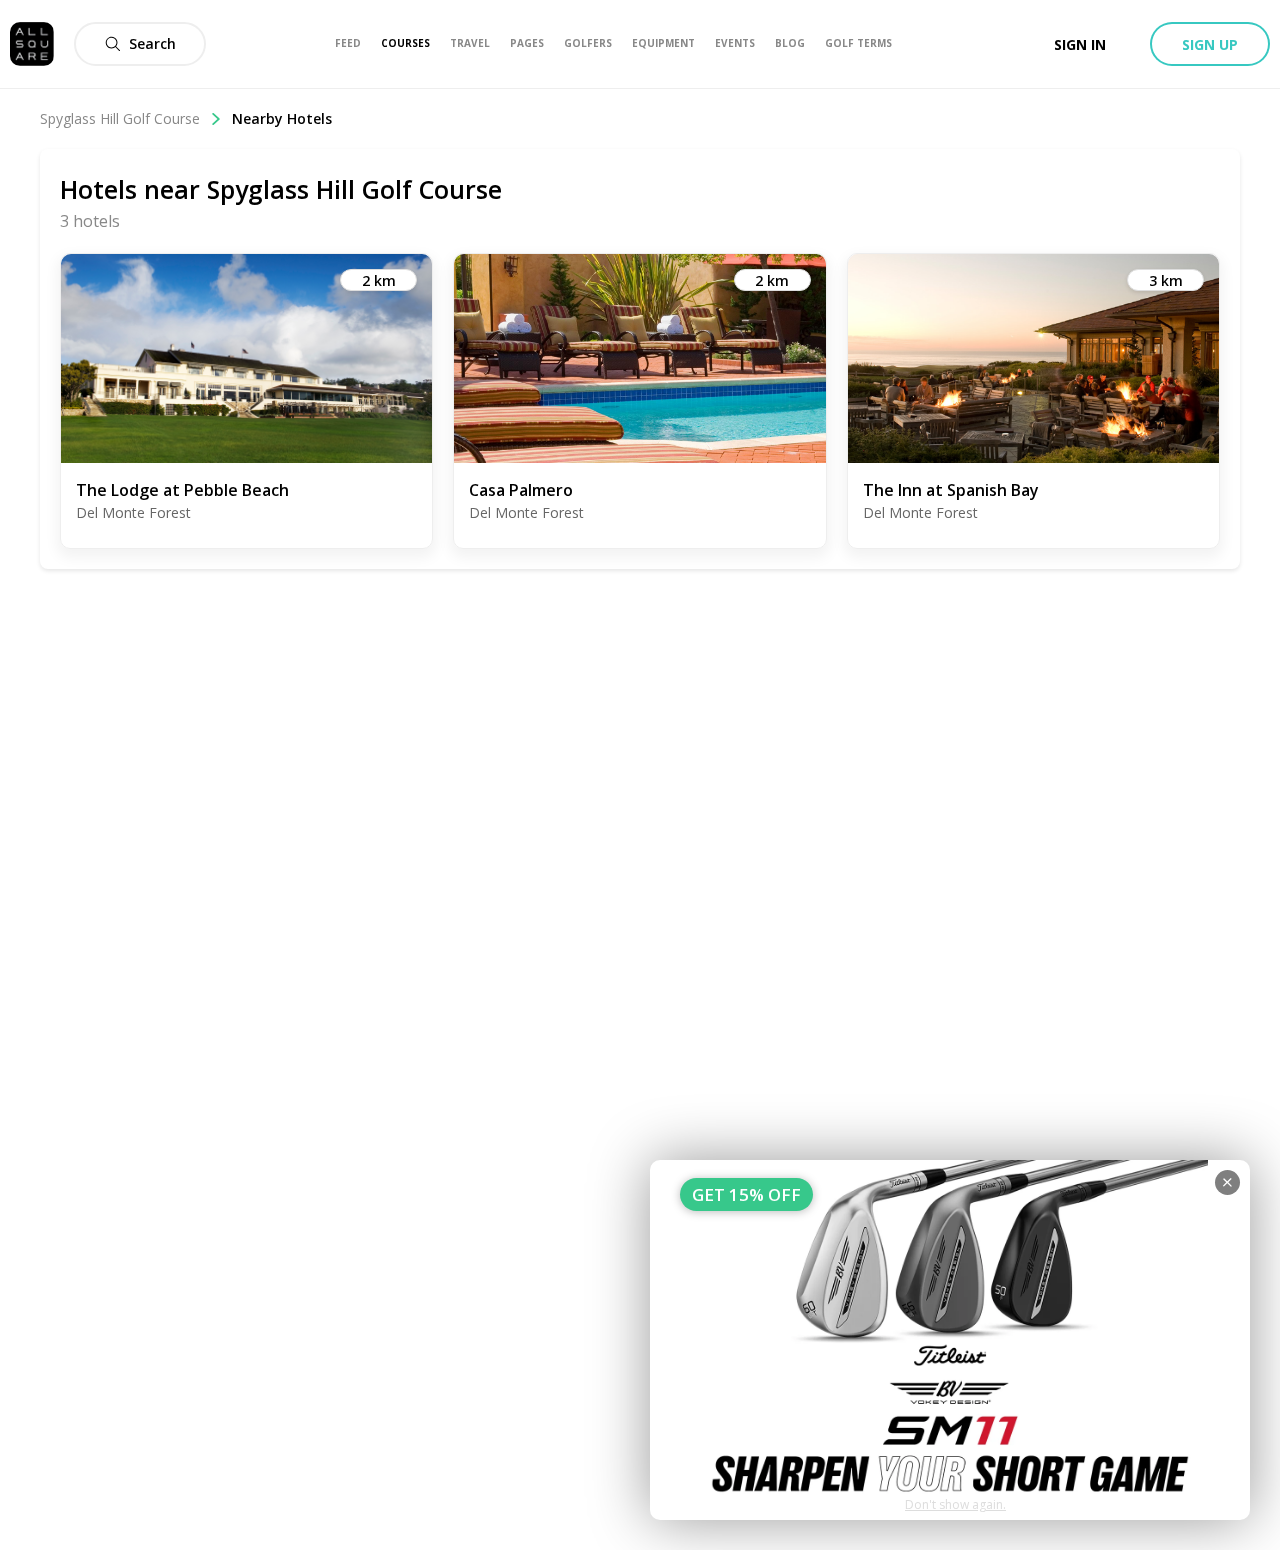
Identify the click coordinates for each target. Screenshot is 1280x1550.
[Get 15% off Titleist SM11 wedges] (950, 1340)
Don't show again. (955, 1504)
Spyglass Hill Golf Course (120, 118)
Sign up (1210, 44)
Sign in (1080, 44)
